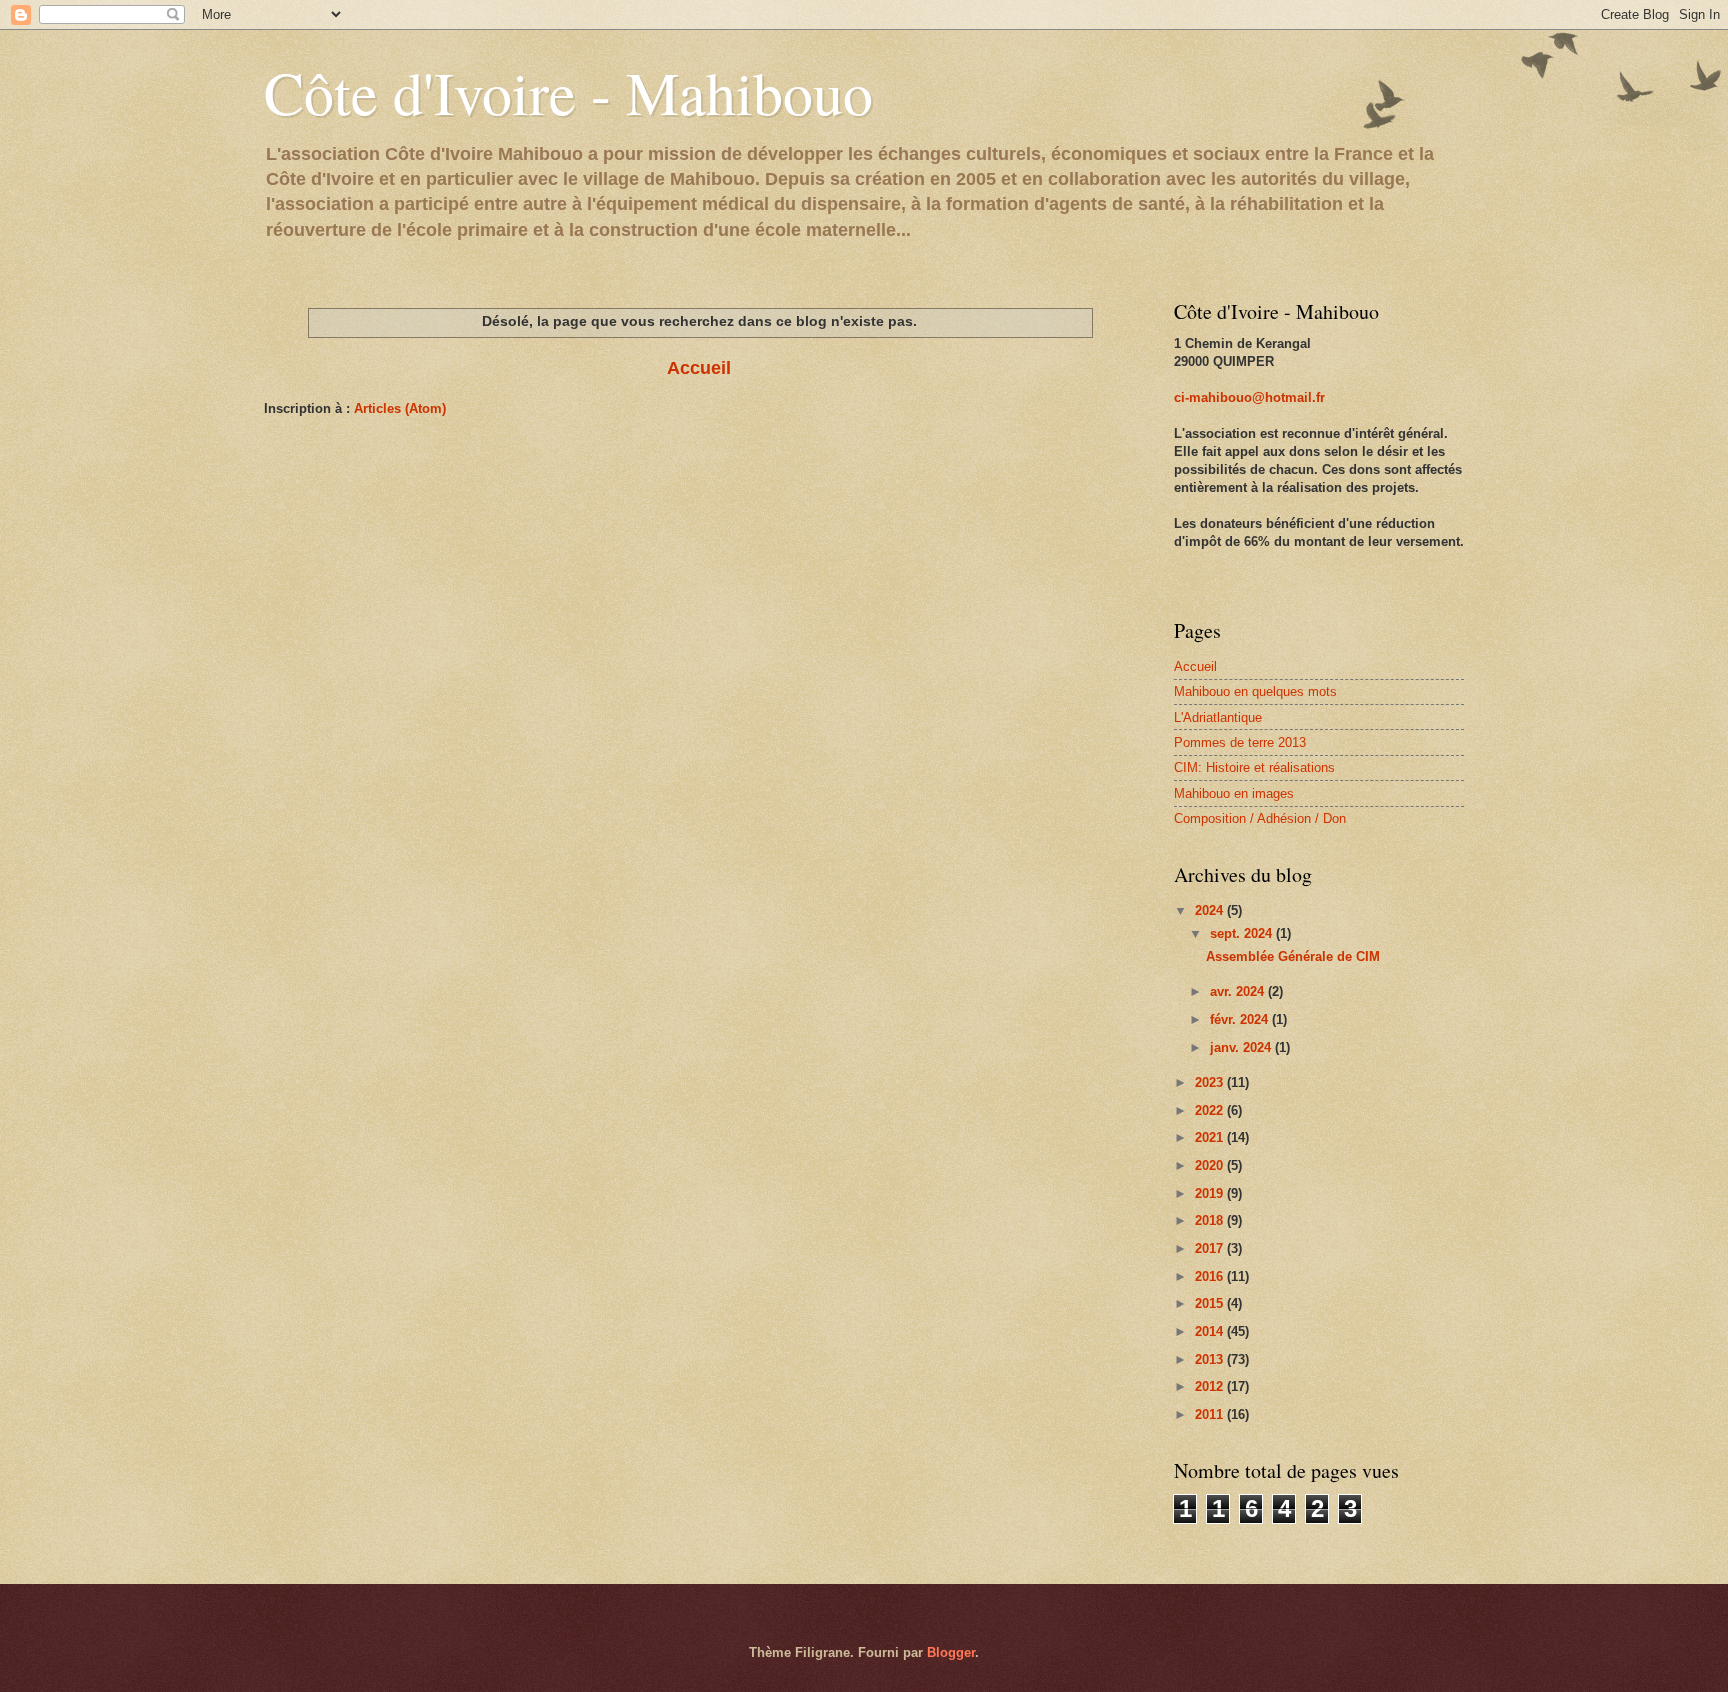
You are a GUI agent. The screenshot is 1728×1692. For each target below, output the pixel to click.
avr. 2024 (1239, 991)
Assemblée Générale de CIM (1293, 956)
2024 (1211, 910)
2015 (1211, 1303)
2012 (1211, 1386)
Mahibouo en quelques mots (1255, 691)
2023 (1211, 1082)
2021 (1211, 1137)
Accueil (699, 368)
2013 (1211, 1359)
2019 (1211, 1193)
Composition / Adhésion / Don (1260, 818)
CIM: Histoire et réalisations (1254, 767)
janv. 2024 (1242, 1047)
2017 (1211, 1248)
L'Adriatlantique (1218, 717)
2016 (1211, 1276)
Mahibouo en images (1234, 793)
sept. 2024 (1243, 933)
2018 (1211, 1220)
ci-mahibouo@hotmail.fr (1249, 397)
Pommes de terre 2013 (1240, 742)
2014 (1211, 1331)
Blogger (951, 1652)
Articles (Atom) (400, 408)
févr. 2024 (1241, 1019)
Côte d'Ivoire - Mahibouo (568, 92)
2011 (1211, 1414)
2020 (1211, 1165)
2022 (1211, 1110)
